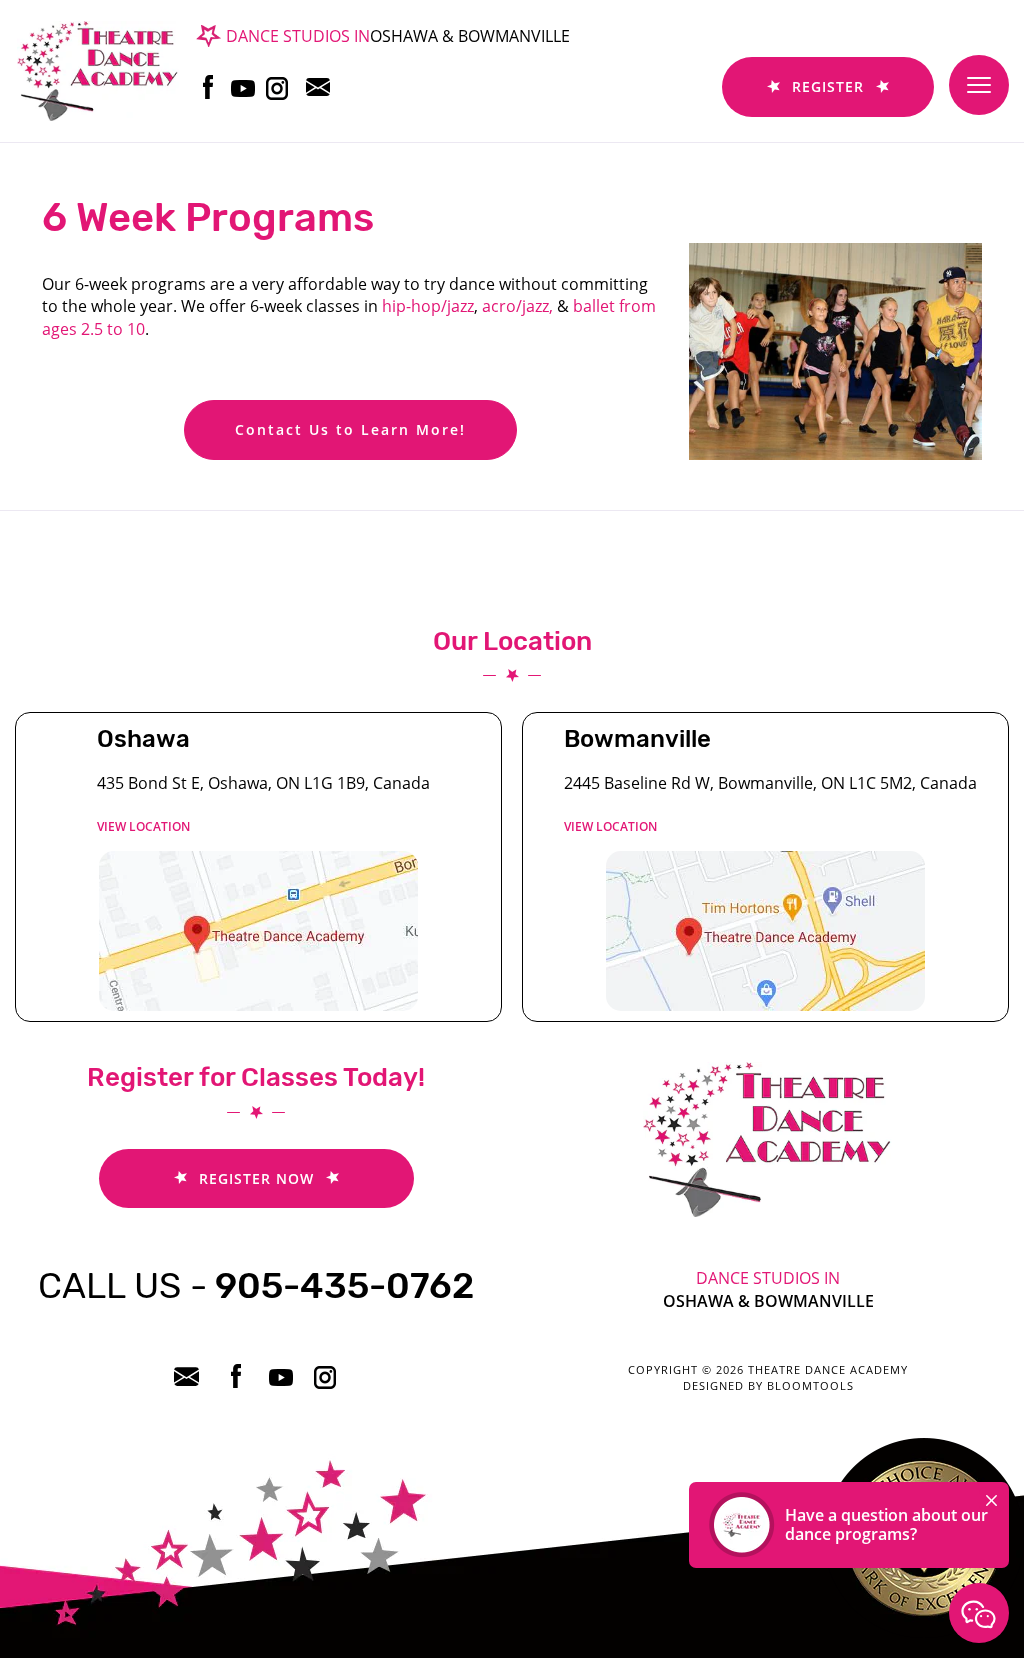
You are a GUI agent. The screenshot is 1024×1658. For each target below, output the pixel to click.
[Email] (323, 87)
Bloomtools (810, 1385)
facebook (208, 87)
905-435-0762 (256, 1285)
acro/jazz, (517, 306)
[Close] (991, 1499)
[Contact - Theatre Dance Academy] (979, 1613)
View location (143, 826)
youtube (243, 87)
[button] (350, 430)
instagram (278, 87)
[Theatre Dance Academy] (97, 69)
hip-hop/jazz (426, 306)
